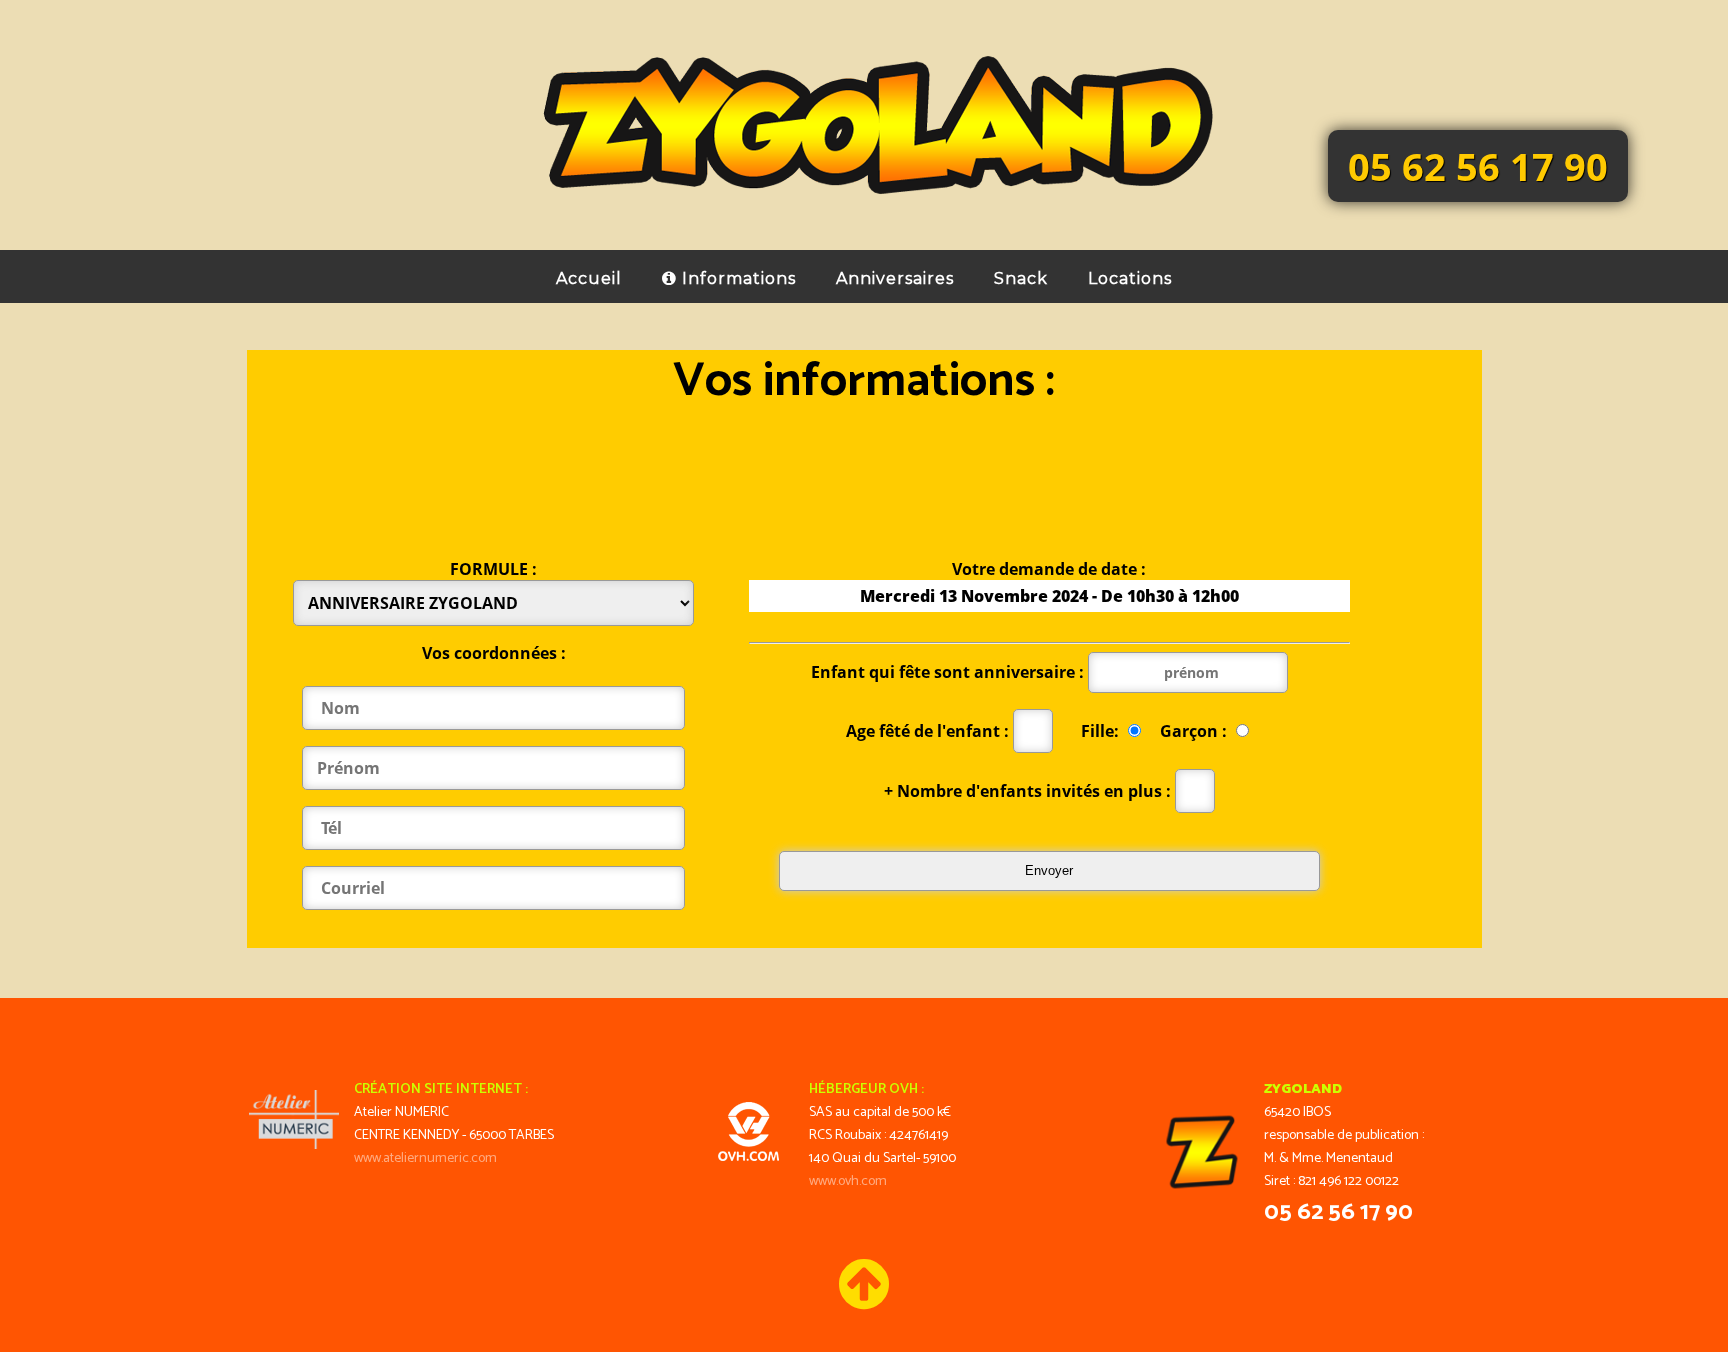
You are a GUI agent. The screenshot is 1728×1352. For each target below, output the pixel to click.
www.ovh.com (848, 1181)
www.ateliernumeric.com (425, 1158)
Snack (1021, 278)
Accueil (589, 278)
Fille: (1102, 731)
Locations (1130, 278)
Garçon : (1195, 731)
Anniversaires (895, 278)
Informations (736, 278)
